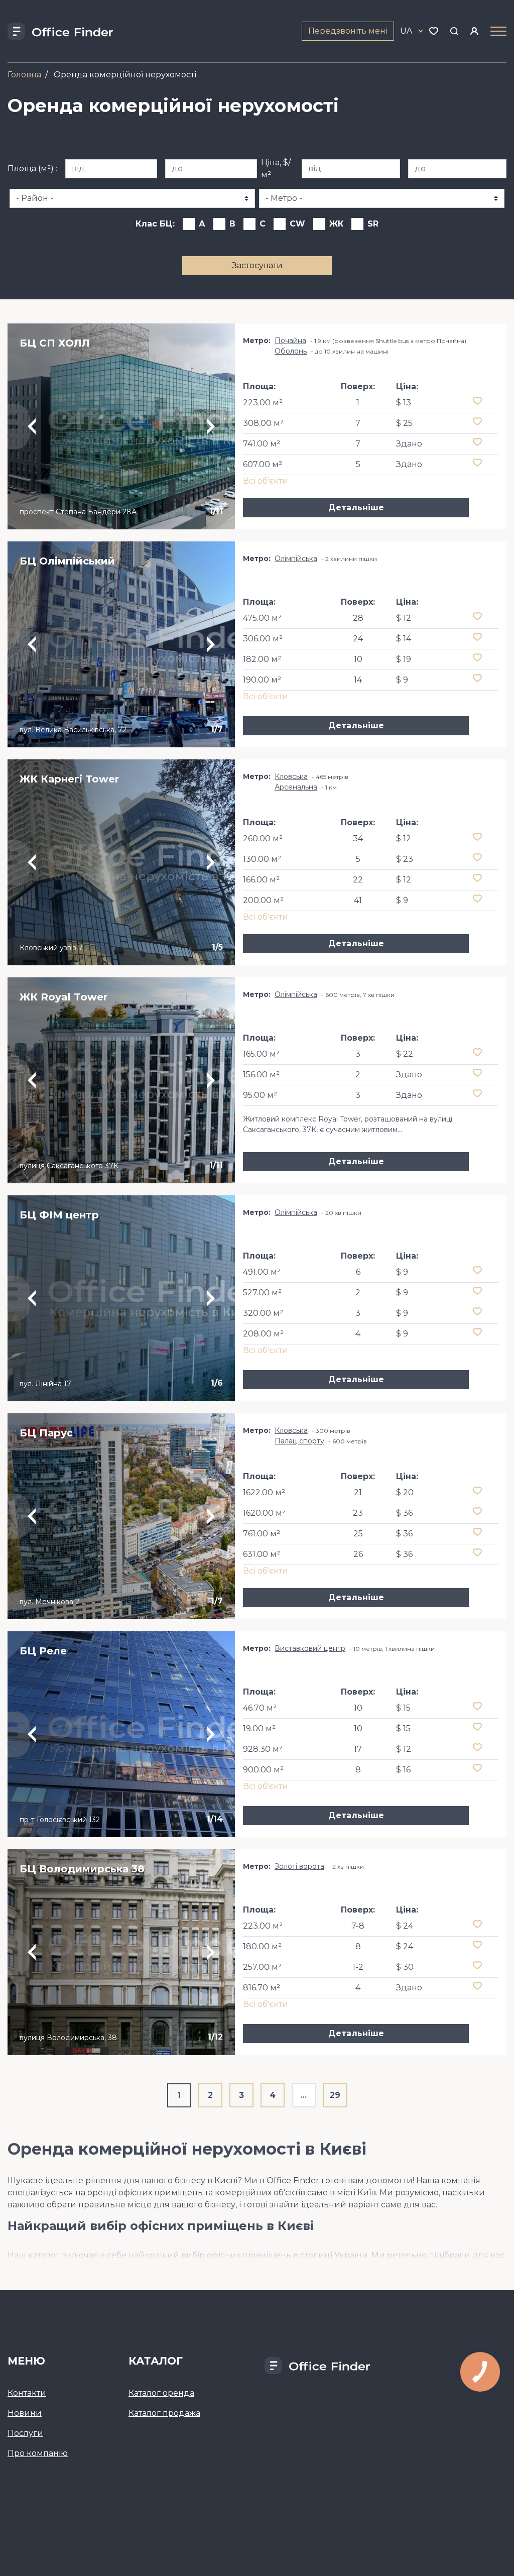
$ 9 (402, 680)
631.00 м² (262, 1554)
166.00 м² (261, 880)
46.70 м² (260, 1708)
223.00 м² (263, 403)
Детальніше (356, 508)
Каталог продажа (164, 2413)
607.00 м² (263, 464)
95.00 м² (260, 1095)
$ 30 (405, 1967)
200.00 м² (263, 900)
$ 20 (405, 1492)
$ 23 (405, 859)
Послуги (25, 2433)
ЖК (336, 224)
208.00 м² (263, 1334)
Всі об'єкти (266, 481)
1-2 (358, 1967)
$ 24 (405, 1926)
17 (358, 1749)
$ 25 (404, 423)
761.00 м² (262, 1534)
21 (358, 1492)
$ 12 (404, 618)
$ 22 (405, 1054)
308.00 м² (263, 423)
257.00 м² (262, 1967)
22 (358, 880)
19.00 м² (259, 1728)
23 (358, 1513)
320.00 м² (263, 1313)
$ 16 (403, 1770)
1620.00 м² (264, 1513)
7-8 (358, 1926)
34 (358, 838)
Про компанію (38, 2453)
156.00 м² (261, 1075)
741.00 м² (262, 444)
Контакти (27, 2393)
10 (358, 659)
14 (358, 680)
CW (297, 224)
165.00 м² (261, 1054)
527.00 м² (262, 1293)
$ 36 (404, 1513)
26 (358, 1554)
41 (358, 900)
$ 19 (404, 659)
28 (358, 618)
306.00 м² (263, 639)
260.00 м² (263, 838)
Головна (24, 75)
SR (373, 224)
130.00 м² (262, 859)
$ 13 (404, 403)
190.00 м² (262, 680)
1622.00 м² (264, 1492)
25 (358, 1534)
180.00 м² (262, 1946)
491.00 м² (262, 1272)
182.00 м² (262, 659)
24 (358, 639)
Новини (25, 2413)
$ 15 (403, 1708)
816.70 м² (262, 1988)
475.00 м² (262, 618)
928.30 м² (263, 1749)
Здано (409, 444)
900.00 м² (263, 1770)
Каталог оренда (161, 2393)
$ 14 (404, 639)
